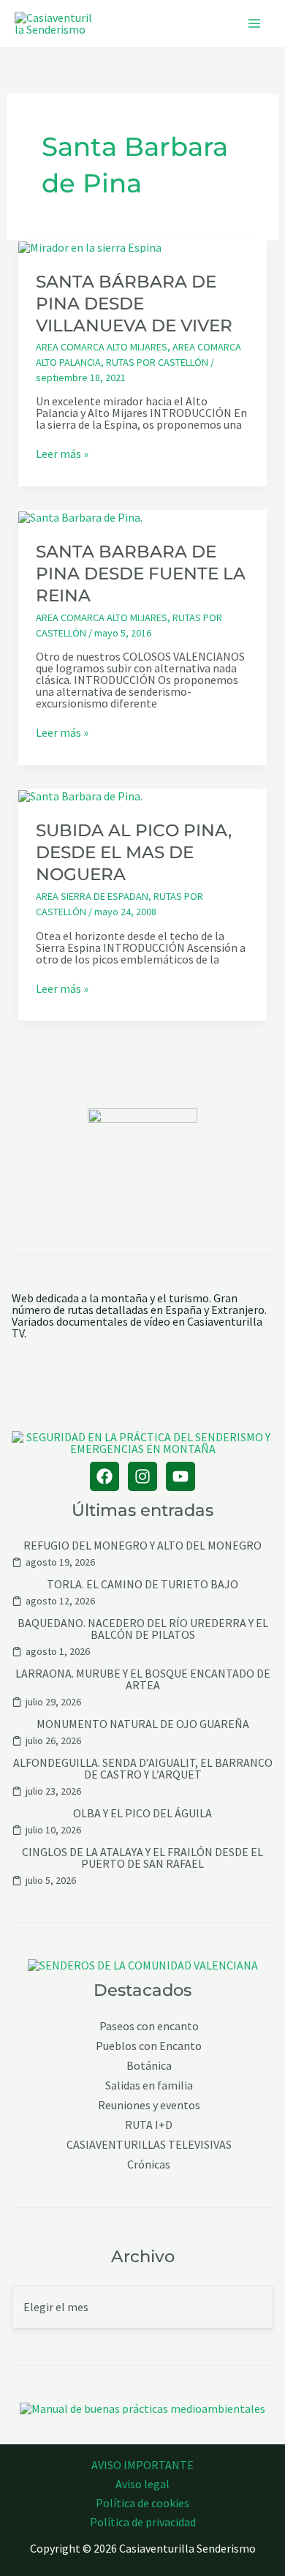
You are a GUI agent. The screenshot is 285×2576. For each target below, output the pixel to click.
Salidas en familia (149, 2085)
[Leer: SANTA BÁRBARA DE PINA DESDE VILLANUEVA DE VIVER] (90, 246)
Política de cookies (142, 2503)
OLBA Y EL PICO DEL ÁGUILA (142, 1813)
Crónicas (149, 2164)
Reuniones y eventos (149, 2105)
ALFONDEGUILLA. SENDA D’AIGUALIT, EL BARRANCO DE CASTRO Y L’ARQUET (143, 1768)
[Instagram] (142, 1476)
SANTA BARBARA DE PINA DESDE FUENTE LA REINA (141, 574)
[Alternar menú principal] (254, 23)
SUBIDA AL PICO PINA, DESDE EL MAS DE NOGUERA (134, 852)
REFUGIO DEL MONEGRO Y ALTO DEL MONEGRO (142, 1545)
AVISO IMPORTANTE (142, 2465)
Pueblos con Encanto (149, 2046)
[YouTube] (180, 1476)
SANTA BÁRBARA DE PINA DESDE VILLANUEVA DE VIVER (134, 304)
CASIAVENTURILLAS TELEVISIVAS (149, 2145)
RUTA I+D (149, 2125)
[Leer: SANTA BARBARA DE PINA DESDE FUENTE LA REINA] (80, 516)
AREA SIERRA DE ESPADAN (92, 896)
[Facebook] (104, 1476)
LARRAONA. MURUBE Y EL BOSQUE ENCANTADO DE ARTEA (143, 1679)
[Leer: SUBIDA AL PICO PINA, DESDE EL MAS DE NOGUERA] (80, 795)
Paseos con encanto (149, 2026)
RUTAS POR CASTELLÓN (157, 362)
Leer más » (62, 454)
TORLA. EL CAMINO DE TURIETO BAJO (142, 1584)
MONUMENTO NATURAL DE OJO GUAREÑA (143, 1724)
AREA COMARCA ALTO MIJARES (102, 347)
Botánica (149, 2066)
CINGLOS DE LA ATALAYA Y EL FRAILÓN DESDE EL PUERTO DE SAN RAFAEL (142, 1858)
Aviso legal (142, 2484)
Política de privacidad (143, 2522)
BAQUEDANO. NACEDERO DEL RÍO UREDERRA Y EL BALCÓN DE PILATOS (143, 1629)
